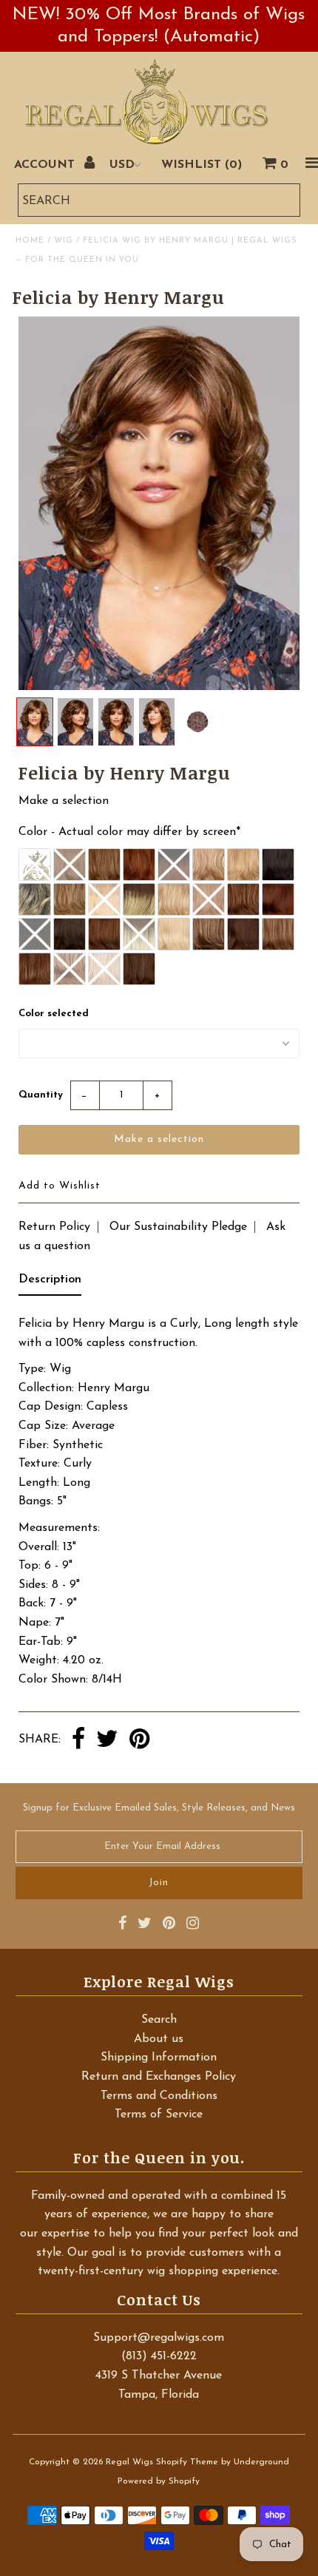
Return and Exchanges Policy (159, 2077)
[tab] (50, 1283)
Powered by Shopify (159, 2481)
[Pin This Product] (139, 1740)
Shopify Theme (187, 2462)
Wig (64, 241)
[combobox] (159, 200)
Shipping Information (159, 2058)
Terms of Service (159, 2114)
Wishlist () (202, 165)
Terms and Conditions (159, 2096)
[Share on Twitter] (107, 1740)
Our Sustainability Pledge (178, 1227)
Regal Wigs (129, 2462)
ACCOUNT (46, 165)
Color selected (54, 1014)
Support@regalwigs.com (159, 2338)
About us (159, 2039)
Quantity (41, 1095)
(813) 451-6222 (159, 2356)
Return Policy (54, 1227)
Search (159, 2020)
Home (30, 241)
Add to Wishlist (60, 1186)
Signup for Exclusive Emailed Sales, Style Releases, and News (159, 1808)
